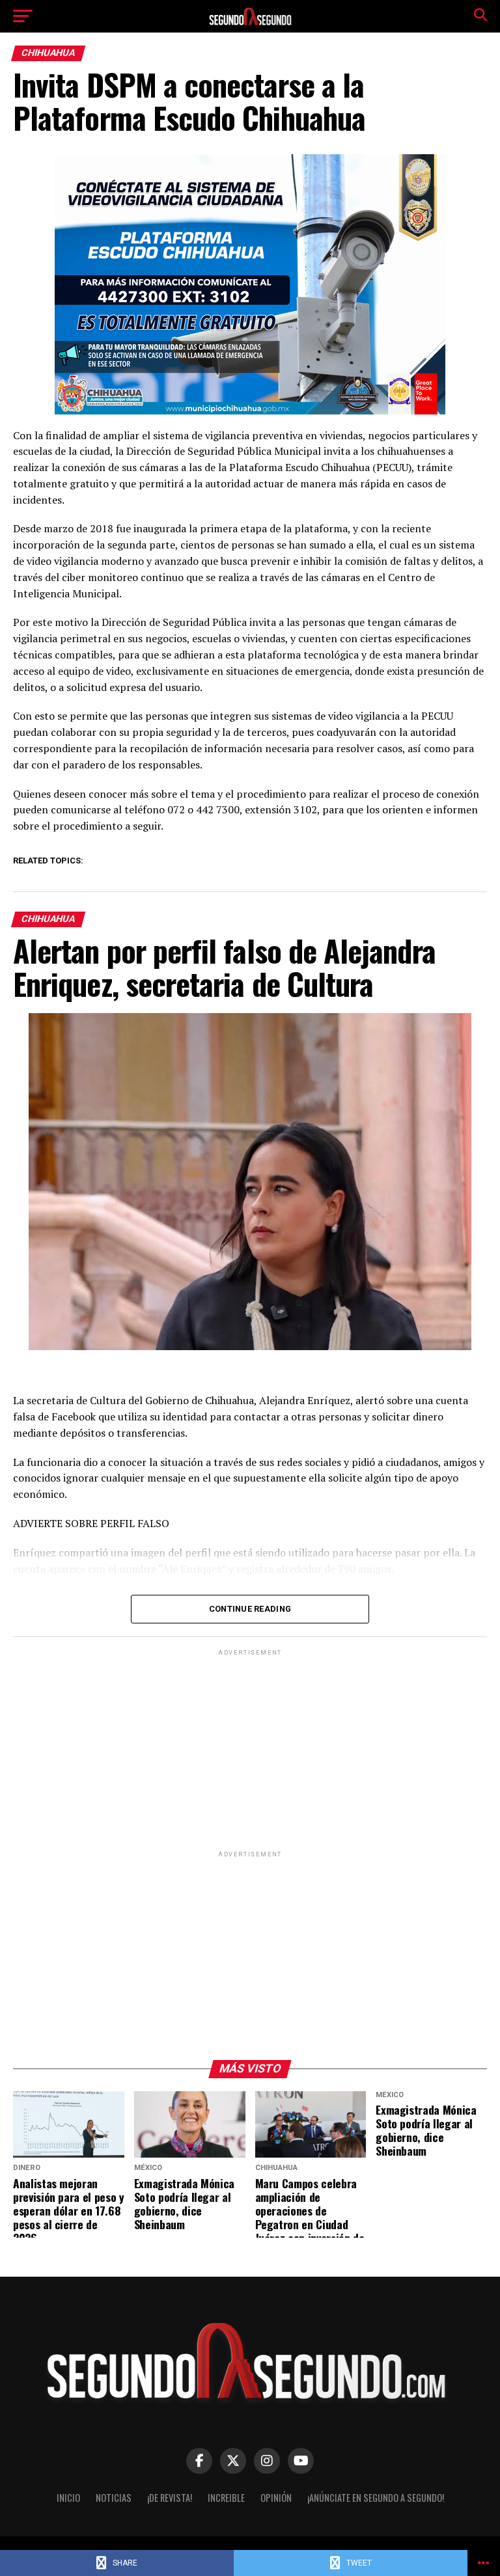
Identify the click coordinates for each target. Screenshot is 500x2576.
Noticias (114, 2498)
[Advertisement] (250, 1750)
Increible (226, 2498)
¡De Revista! (170, 2498)
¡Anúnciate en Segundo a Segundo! (376, 2498)
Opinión (276, 2498)
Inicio (68, 2498)
